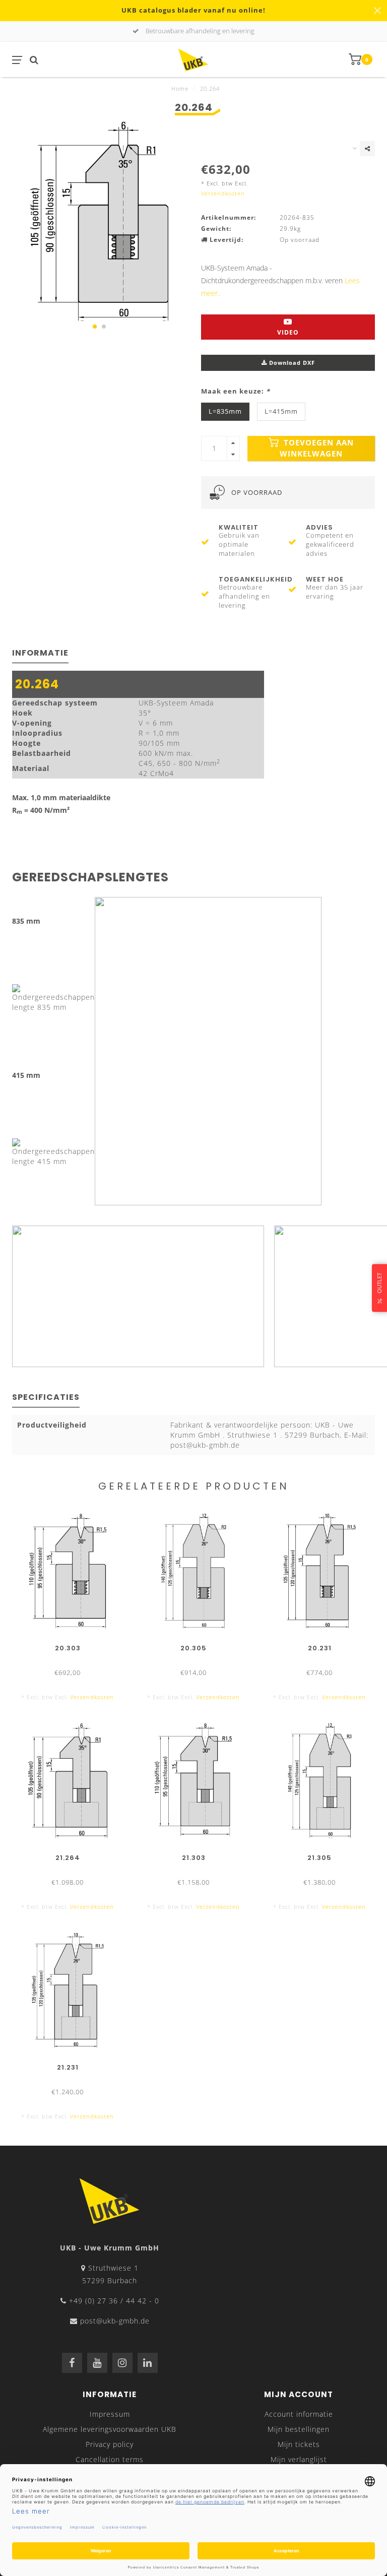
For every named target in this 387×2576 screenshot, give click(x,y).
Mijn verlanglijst (299, 2459)
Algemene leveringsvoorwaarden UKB (110, 2429)
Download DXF (291, 363)
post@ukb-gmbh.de (115, 2321)
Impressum (110, 2414)
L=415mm (281, 411)
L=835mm (225, 411)
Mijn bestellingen (299, 2429)
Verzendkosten (223, 193)
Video (288, 332)
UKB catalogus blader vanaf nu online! (193, 10)
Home (180, 88)
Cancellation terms (110, 2459)
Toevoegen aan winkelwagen (317, 448)
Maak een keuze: (236, 391)
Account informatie (299, 2414)
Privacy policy (110, 2444)
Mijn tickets (299, 2444)
